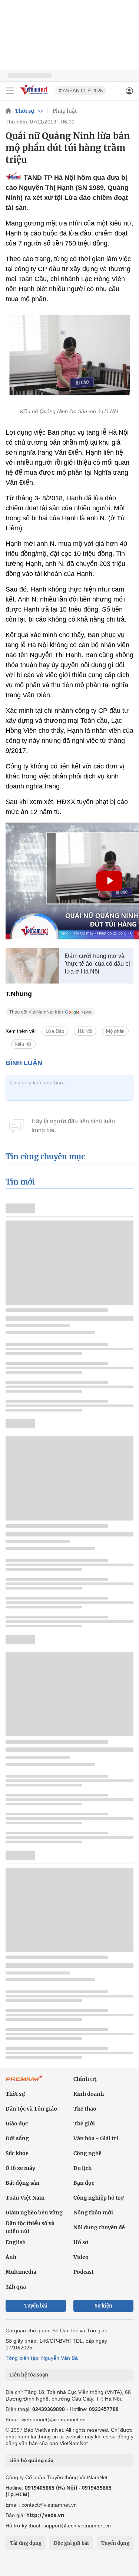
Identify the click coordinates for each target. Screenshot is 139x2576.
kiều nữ (23, 1044)
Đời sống (17, 2138)
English (16, 2242)
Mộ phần (115, 1031)
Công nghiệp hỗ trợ (99, 2198)
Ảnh (11, 2257)
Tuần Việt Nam (25, 2198)
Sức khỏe (17, 2153)
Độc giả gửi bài (71, 2543)
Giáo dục (17, 2124)
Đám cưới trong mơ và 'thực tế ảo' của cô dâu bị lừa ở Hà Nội (97, 964)
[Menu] (10, 91)
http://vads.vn (45, 2515)
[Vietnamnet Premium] (24, 2082)
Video (81, 2257)
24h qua (16, 2287)
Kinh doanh (89, 2094)
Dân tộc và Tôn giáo (31, 2109)
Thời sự (24, 111)
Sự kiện (103, 2306)
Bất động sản (23, 2183)
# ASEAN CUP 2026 (81, 91)
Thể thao (85, 2109)
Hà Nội (85, 1031)
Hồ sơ (81, 2242)
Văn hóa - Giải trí (96, 2138)
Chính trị (85, 2079)
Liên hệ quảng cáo (31, 2460)
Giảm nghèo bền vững (34, 2213)
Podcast (84, 2272)
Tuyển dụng (115, 2543)
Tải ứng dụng (26, 2543)
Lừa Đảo (55, 1031)
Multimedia (21, 2272)
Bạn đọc (84, 2183)
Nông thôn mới (93, 2213)
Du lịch (82, 2168)
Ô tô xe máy (20, 2168)
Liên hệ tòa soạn (29, 2375)
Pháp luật (65, 111)
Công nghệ (87, 2153)
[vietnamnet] (35, 95)
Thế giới (84, 2124)
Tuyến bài (36, 2306)
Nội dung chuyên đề (99, 2227)
